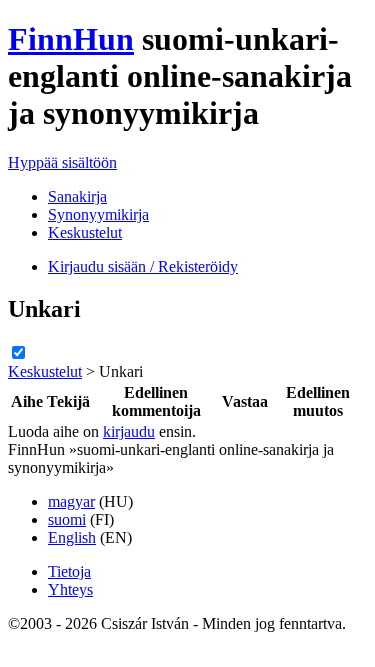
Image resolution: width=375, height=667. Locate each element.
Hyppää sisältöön (62, 162)
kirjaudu (129, 431)
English (72, 537)
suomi (67, 519)
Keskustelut (85, 232)
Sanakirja (77, 196)
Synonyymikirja (98, 214)
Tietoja (69, 571)
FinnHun (71, 39)
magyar (71, 501)
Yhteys (70, 589)
